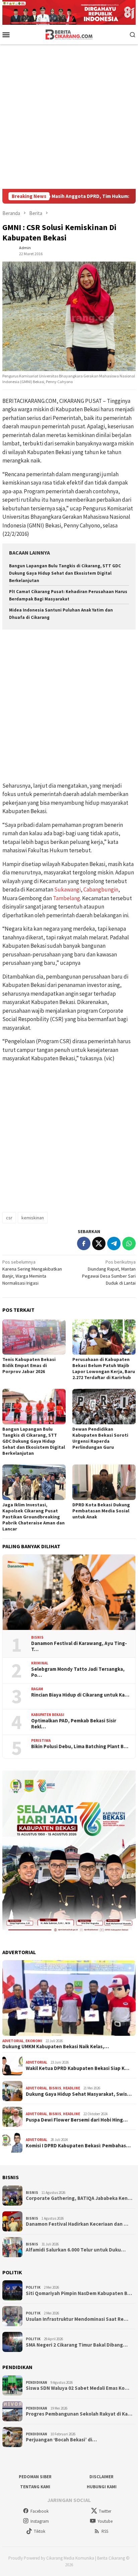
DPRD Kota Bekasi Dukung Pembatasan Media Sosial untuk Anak (101, 1511)
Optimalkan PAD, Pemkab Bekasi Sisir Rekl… (74, 1724)
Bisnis (37, 1637)
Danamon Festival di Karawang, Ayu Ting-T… (79, 1646)
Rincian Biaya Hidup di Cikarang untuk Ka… (80, 1695)
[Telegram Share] (114, 1243)
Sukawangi (67, 889)
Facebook (40, 2511)
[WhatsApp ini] (129, 1243)
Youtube (105, 2521)
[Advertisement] (69, 117)
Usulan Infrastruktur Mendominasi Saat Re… (77, 2319)
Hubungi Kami (102, 2487)
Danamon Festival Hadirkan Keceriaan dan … (77, 2224)
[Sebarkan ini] (84, 1243)
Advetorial (13, 2041)
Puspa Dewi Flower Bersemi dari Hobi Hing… (77, 2120)
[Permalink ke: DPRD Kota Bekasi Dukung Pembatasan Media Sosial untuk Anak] (104, 1482)
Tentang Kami (35, 2487)
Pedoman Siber (35, 2477)
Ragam (37, 1689)
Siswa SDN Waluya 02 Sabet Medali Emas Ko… (78, 2388)
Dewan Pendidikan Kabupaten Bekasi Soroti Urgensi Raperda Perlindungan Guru (100, 1438)
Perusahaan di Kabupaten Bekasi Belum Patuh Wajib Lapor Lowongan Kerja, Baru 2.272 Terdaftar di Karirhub (104, 1368)
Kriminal (40, 1663)
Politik (33, 2287)
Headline (72, 2088)
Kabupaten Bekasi (48, 1715)
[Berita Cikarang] (69, 34)
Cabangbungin (101, 889)
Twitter (105, 2511)
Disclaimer (101, 2477)
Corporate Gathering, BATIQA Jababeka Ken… (79, 2198)
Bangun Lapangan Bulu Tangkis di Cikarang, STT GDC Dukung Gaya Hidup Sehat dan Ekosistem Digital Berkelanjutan (65, 573)
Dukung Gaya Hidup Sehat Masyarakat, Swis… (79, 2094)
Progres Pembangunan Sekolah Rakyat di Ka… (79, 2414)
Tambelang (66, 898)
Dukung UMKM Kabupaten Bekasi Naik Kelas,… (56, 2047)
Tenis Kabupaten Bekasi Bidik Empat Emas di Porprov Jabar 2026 (29, 1365)
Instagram (40, 2521)
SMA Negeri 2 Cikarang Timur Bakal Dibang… (77, 2345)
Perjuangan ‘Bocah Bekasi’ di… (61, 2440)
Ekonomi (34, 2041)
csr (9, 1218)
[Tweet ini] (99, 1243)
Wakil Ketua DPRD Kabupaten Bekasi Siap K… (78, 2068)
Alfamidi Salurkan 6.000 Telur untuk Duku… (76, 2250)
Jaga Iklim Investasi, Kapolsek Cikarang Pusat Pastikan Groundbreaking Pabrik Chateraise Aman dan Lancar (33, 1517)
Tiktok (40, 2531)
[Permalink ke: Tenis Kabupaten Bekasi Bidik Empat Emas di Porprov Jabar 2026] (34, 1337)
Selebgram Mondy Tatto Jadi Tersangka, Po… (78, 1672)
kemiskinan (33, 1218)
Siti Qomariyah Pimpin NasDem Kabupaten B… (79, 2293)
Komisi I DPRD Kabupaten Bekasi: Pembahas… (78, 2146)
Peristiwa (41, 1740)
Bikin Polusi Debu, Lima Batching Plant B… (80, 1746)
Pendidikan (37, 2382)
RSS (105, 2531)
